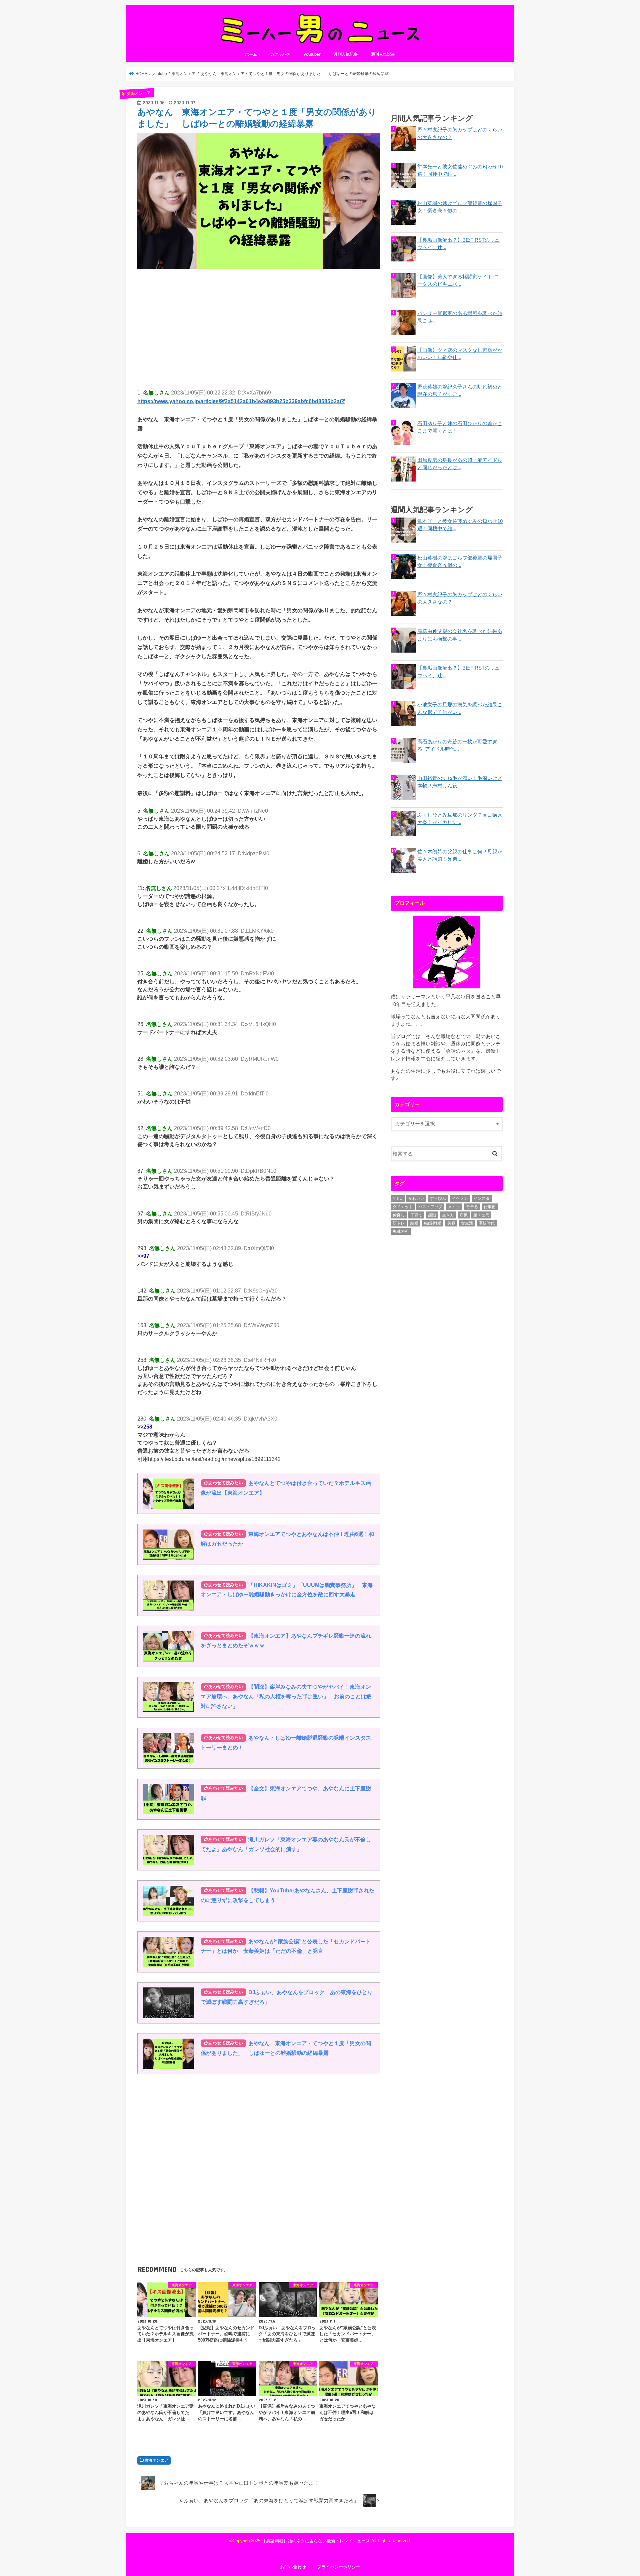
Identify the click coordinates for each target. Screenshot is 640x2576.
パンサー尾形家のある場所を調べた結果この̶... (460, 317)
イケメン (460, 1198)
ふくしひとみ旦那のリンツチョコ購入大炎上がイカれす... (460, 819)
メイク (454, 1207)
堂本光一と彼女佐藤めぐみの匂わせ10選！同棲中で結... (460, 170)
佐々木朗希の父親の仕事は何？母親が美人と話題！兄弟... (460, 855)
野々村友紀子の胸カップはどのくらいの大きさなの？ (460, 133)
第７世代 (481, 1215)
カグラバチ (280, 54)
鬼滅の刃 (401, 1231)
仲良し (399, 1215)
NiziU (398, 1198)
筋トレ (399, 1223)
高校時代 (487, 1223)
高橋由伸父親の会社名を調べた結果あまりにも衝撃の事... (460, 635)
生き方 (448, 1215)
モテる (472, 1207)
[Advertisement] (259, 323)
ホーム (251, 54)
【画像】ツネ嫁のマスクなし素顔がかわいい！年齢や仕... (460, 354)
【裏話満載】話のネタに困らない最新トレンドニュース (316, 2541)
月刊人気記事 (346, 54)
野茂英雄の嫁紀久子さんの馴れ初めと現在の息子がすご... (460, 390)
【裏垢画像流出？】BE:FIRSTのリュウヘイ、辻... (458, 244)
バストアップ (430, 1207)
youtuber (312, 54)
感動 (432, 1215)
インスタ (482, 1198)
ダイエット (403, 1207)
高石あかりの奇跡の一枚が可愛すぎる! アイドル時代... (457, 745)
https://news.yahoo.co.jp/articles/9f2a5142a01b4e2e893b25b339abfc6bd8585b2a (238, 401)
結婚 (414, 1223)
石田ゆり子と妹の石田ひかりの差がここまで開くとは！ (460, 427)
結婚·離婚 (433, 1223)
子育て (416, 1215)
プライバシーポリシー (339, 2567)
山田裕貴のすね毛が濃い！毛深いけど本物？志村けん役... (460, 782)
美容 (451, 1223)
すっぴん (438, 1198)
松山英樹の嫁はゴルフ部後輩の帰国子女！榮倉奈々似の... (460, 207)
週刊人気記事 (383, 54)
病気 (464, 1215)
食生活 (467, 1223)
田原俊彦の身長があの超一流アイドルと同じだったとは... (460, 464)
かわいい (416, 1198)
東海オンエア (156, 2460)
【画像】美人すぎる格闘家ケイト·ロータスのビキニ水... (458, 280)
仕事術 (490, 1207)
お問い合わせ (293, 2567)
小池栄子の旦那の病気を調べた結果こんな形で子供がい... (460, 708)
